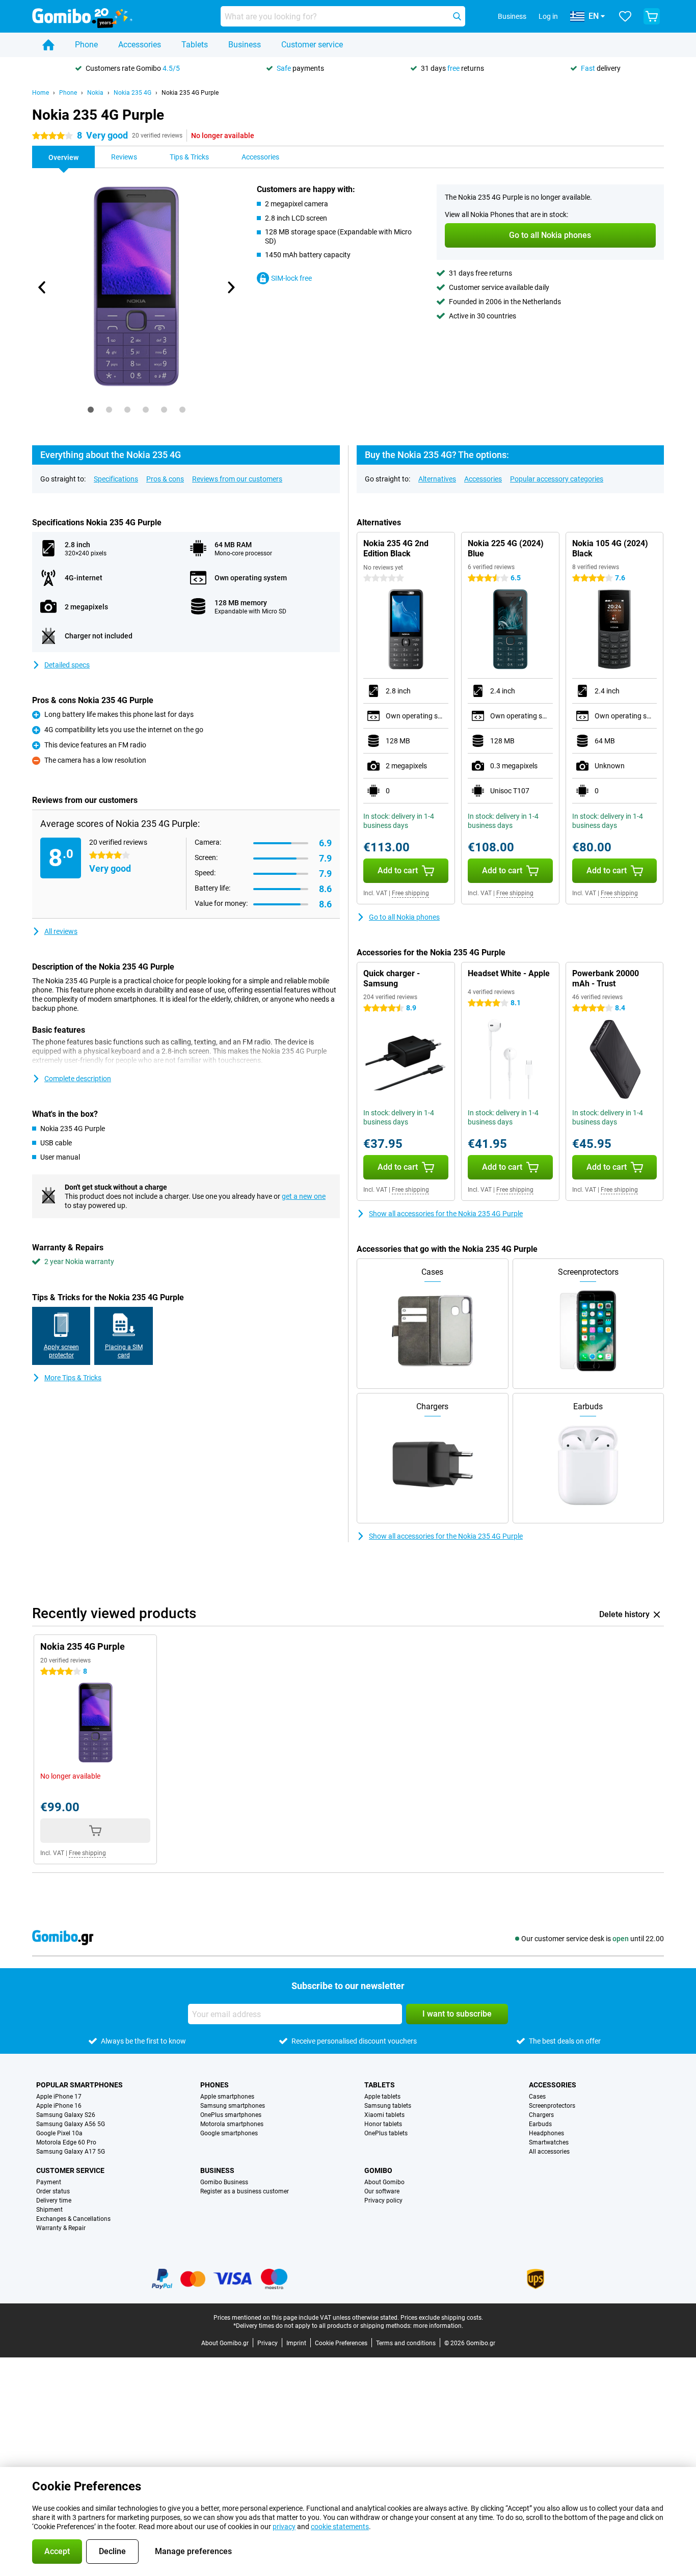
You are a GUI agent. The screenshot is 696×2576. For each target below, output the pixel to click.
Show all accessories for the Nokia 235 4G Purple (446, 1214)
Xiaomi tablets (384, 2115)
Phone (86, 45)
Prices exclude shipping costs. (442, 2318)
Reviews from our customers (237, 479)
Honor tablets (383, 2124)
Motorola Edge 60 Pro (66, 2142)
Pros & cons (165, 479)
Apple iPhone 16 (59, 2106)
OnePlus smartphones (231, 2115)
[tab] (91, 410)
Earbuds (540, 2124)
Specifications (116, 479)
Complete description (78, 1079)
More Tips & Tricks (73, 1378)
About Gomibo (384, 2182)
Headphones (546, 2133)
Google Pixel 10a (59, 2133)
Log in (548, 16)
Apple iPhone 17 (59, 2097)
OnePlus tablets (386, 2133)
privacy (284, 2527)
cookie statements (340, 2527)
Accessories (140, 45)
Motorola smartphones (232, 2124)
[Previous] (42, 287)
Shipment (49, 2210)
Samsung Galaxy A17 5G (71, 2152)
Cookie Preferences (341, 2343)
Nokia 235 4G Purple (190, 93)
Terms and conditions (406, 2343)
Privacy (267, 2343)
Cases (537, 2097)
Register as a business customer (245, 2191)
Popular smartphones (79, 2085)
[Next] (230, 287)
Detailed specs (67, 665)
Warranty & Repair (61, 2228)
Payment (49, 2182)
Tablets (195, 45)
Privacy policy (383, 2201)
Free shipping (410, 893)
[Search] (457, 16)
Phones (215, 2085)
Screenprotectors (552, 2106)
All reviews (61, 931)
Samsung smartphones (233, 2106)
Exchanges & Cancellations (73, 2219)
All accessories (549, 2152)
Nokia (95, 93)
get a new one (304, 1196)
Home (41, 93)
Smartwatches (549, 2142)
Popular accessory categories (557, 479)
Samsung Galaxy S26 (66, 2115)
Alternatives (437, 479)
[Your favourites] (625, 16)
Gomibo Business (224, 2182)
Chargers (541, 2115)
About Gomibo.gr (225, 2343)
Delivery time (54, 2201)
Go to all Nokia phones (404, 917)
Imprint (296, 2343)
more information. (438, 2326)
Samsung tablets (388, 2106)
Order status (53, 2191)
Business (245, 45)
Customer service (312, 45)
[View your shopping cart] (652, 16)
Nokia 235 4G (132, 93)
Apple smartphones (227, 2097)
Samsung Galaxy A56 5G (71, 2124)
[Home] (48, 45)
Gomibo (378, 2170)
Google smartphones (229, 2133)
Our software (382, 2191)
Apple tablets (382, 2097)
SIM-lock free (291, 278)
